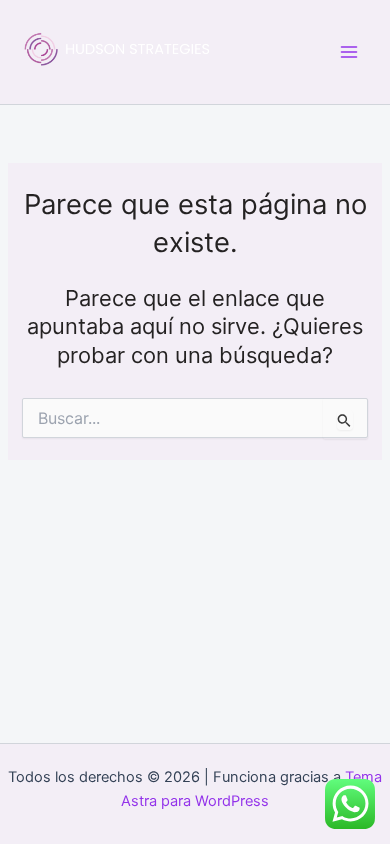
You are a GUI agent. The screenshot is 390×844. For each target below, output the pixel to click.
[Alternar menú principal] (349, 52)
